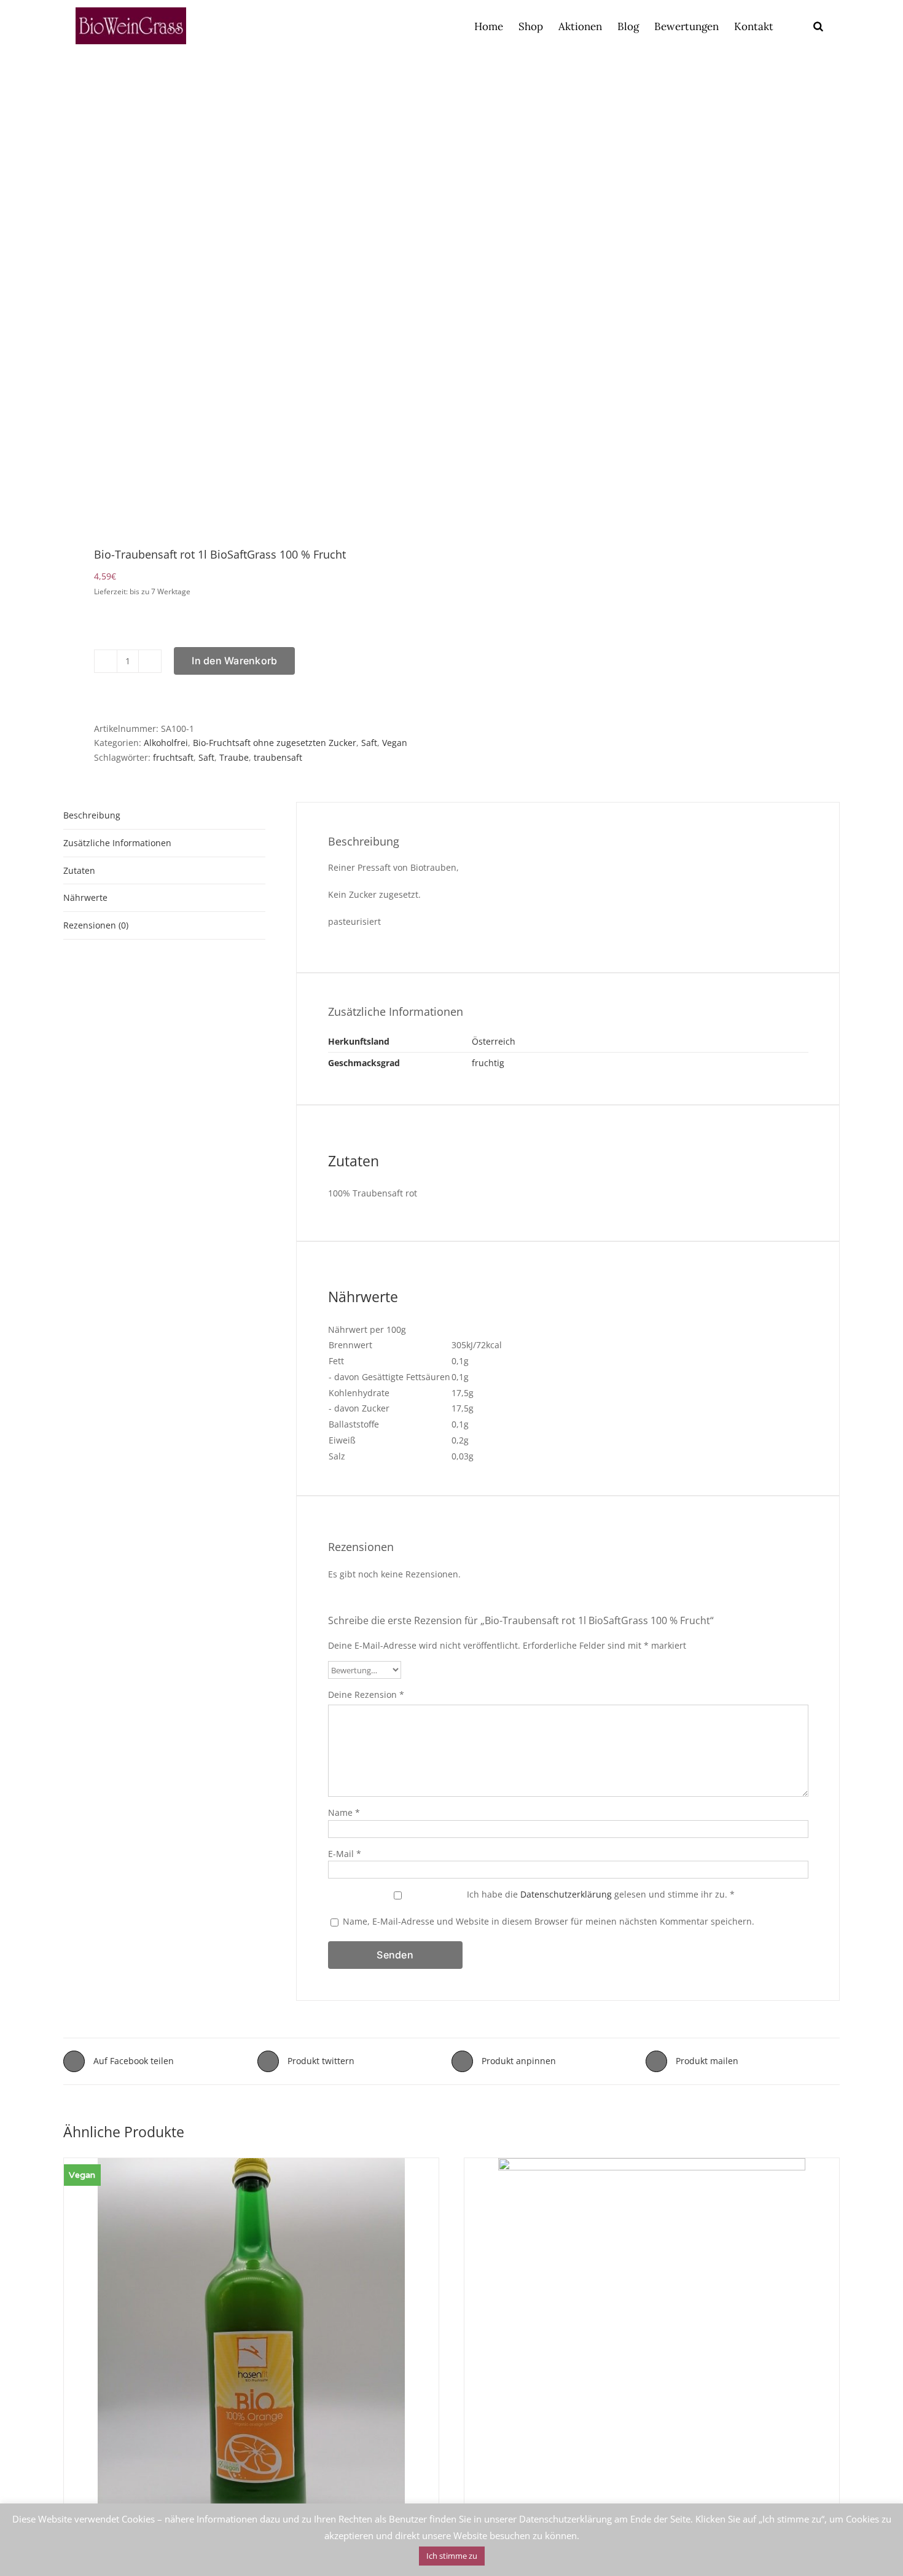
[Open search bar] (818, 26)
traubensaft (278, 757)
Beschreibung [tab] (92, 815)
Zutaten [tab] (79, 870)
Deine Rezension (366, 1694)
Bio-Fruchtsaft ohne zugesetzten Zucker (275, 743)
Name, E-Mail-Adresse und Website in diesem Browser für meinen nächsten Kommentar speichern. (549, 1921)
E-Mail (345, 1854)
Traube (234, 757)
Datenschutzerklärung (566, 1894)
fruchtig (488, 1063)
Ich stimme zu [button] (452, 2556)
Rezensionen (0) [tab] (96, 925)
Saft (369, 743)
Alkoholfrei (166, 743)
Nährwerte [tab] (85, 897)
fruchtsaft (173, 757)
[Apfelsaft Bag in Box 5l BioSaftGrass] (652, 2363)
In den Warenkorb (234, 661)
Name (344, 1812)
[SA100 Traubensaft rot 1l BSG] (250, 300)
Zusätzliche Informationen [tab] (117, 843)
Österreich (494, 1041)
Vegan (395, 743)
